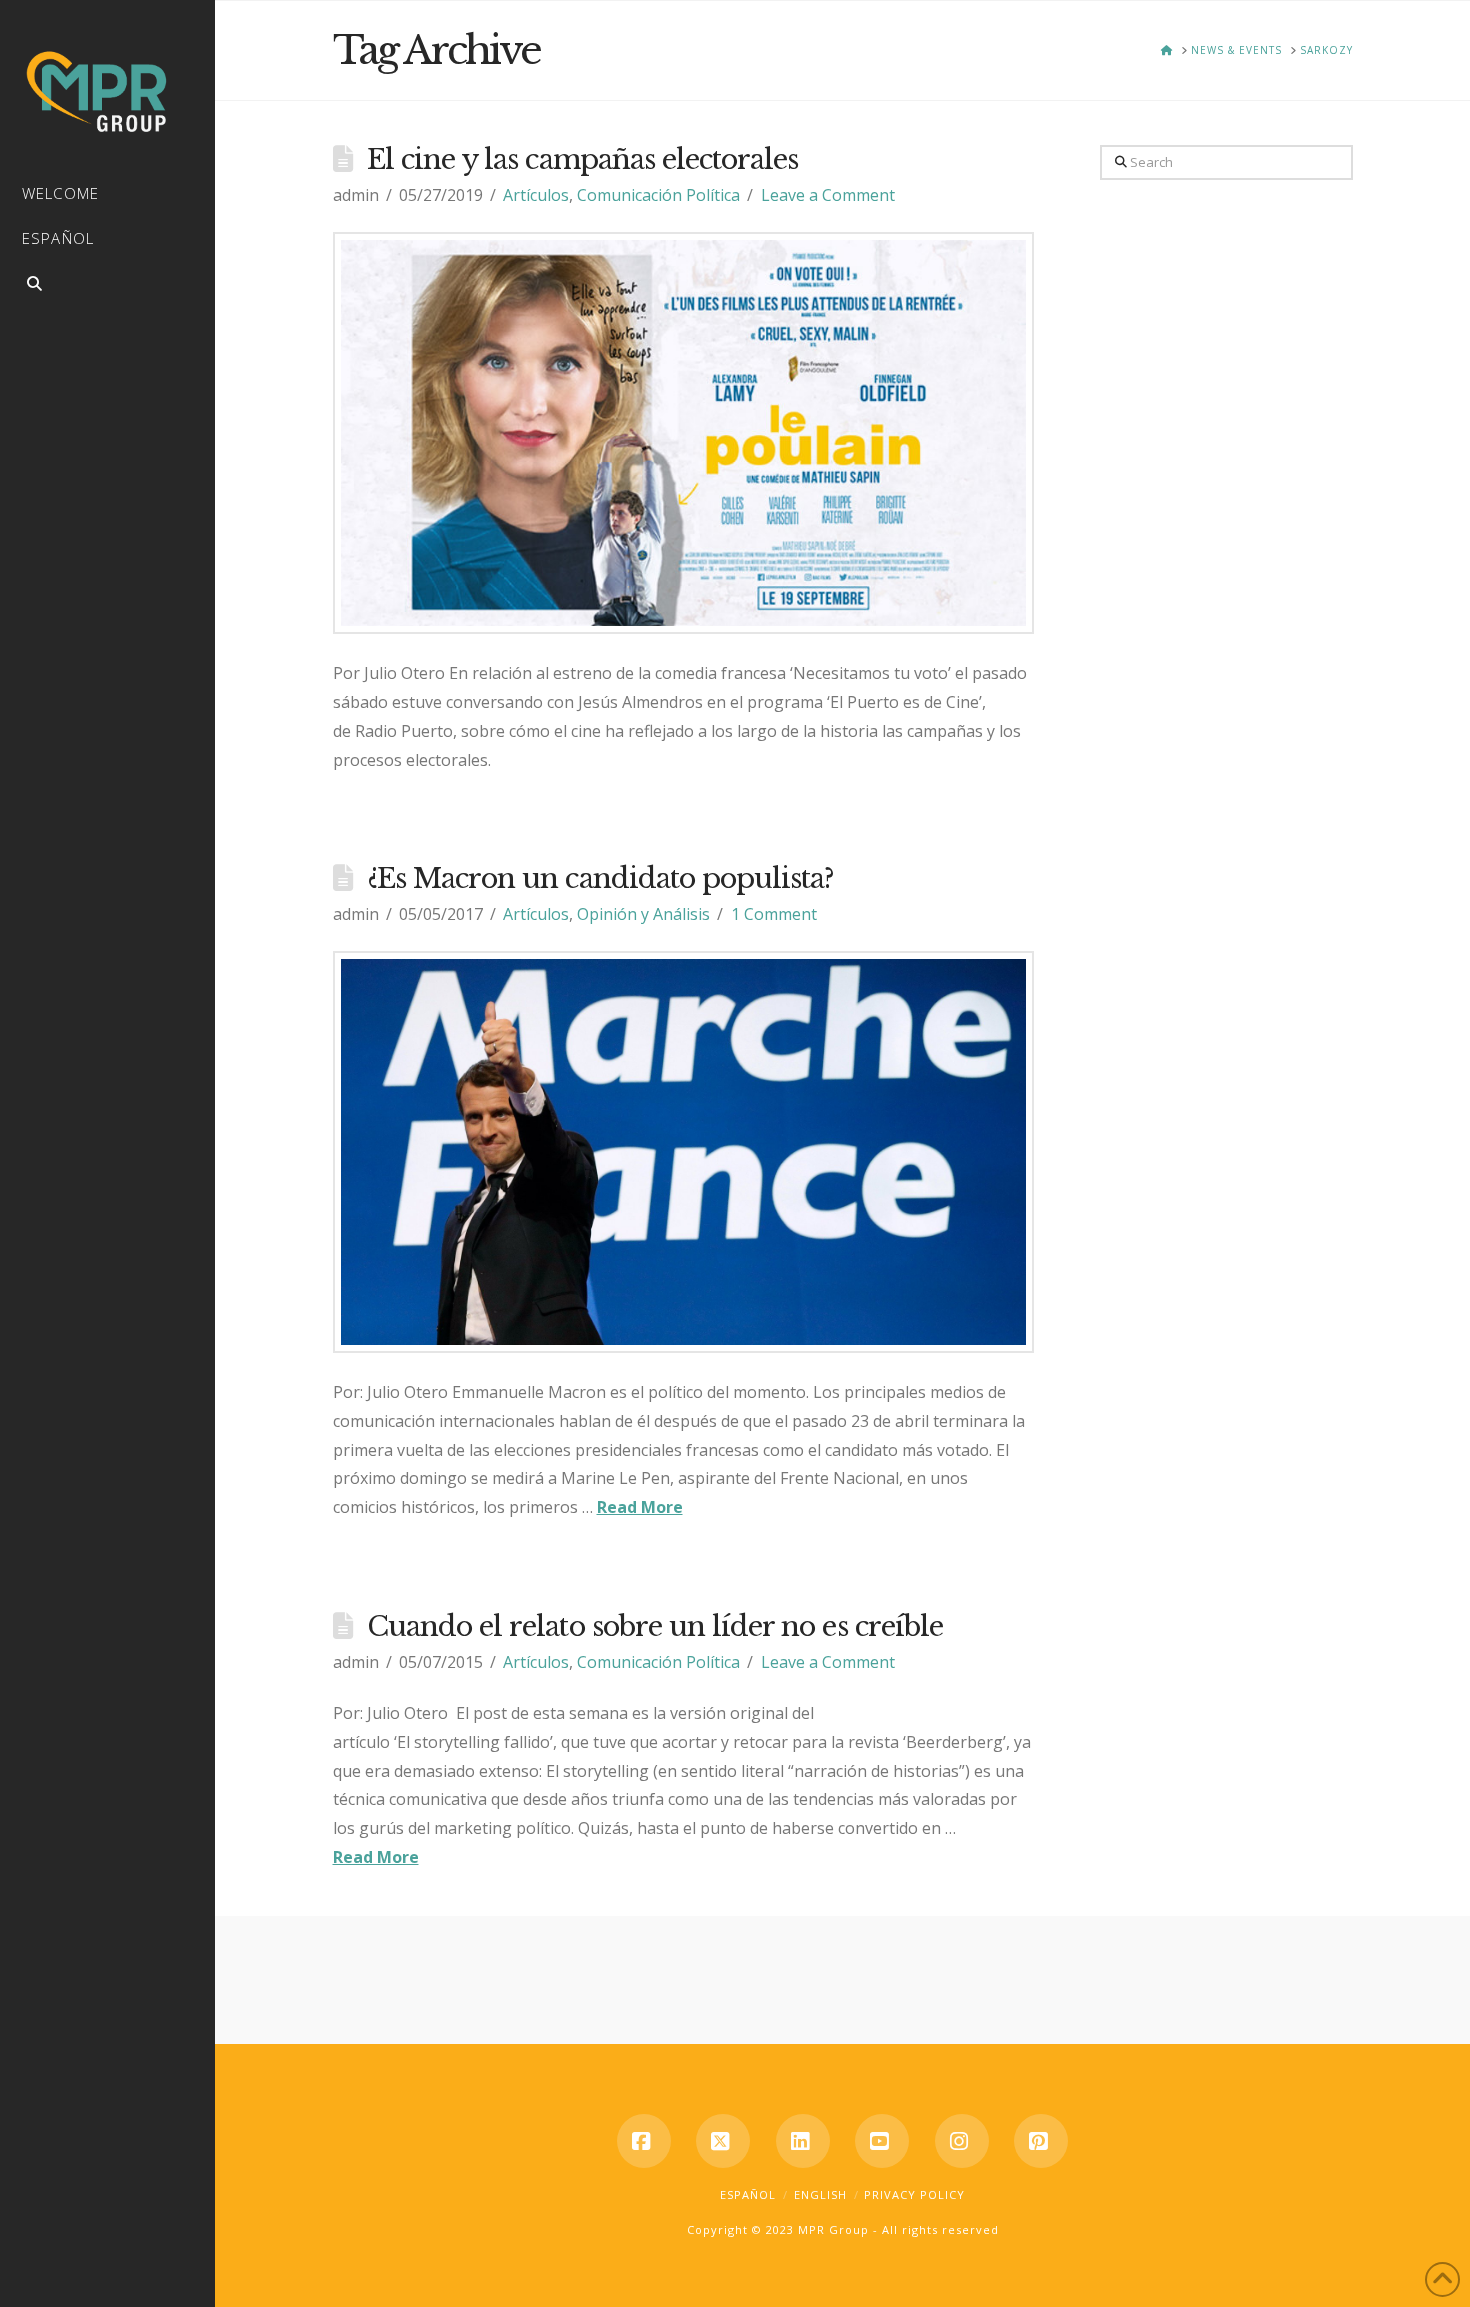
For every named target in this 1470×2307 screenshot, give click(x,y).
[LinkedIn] (803, 2141)
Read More (640, 1507)
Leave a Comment (828, 195)
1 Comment (774, 914)
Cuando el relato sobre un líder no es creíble (655, 1626)
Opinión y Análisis (643, 914)
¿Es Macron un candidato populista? (601, 878)
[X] (723, 2141)
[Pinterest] (1041, 2141)
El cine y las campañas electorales (583, 159)
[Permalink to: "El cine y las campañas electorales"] (684, 433)
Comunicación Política (658, 195)
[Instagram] (962, 2141)
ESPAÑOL (748, 2194)
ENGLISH (820, 2194)
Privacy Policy (914, 2194)
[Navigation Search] (107, 286)
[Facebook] (644, 2141)
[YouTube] (882, 2141)
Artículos (536, 195)
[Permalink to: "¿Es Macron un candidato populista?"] (684, 1152)
